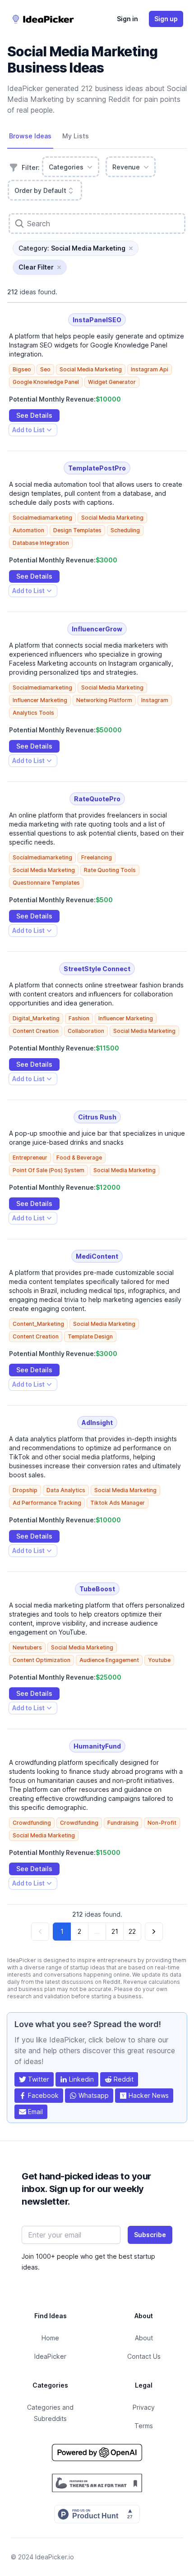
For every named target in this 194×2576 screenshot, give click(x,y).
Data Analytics (66, 1490)
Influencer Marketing (40, 700)
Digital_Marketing (36, 1018)
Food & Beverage (79, 1158)
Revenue (126, 167)
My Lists (76, 136)
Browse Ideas (30, 136)
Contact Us (144, 2356)
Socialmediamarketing (42, 518)
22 (132, 1931)
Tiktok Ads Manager (118, 1503)
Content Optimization (42, 1660)
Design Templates (77, 530)
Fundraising (123, 1823)
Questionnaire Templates (46, 883)
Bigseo (22, 369)
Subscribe (150, 2235)
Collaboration (86, 1031)
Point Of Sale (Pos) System (48, 1170)
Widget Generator (112, 382)
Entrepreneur (30, 1158)
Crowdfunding (32, 1823)
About (144, 2338)
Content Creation (36, 1031)
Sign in (127, 19)
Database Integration (41, 543)
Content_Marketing (38, 1324)
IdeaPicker (50, 2356)
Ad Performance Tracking (47, 1503)
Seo (45, 369)
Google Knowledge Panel (46, 382)
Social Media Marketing (91, 369)
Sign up (166, 19)
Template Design (90, 1336)
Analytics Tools (33, 713)
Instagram (155, 700)
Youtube (159, 1660)
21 (115, 1931)
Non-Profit (162, 1823)
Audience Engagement (109, 1660)
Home (50, 2338)
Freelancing (97, 857)
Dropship (25, 1490)
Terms (144, 2426)
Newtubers (27, 1647)
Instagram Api (150, 369)
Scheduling (125, 530)
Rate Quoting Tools (110, 870)
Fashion (79, 1018)
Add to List (28, 431)
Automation (28, 530)
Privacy (144, 2407)
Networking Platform (104, 700)
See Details (34, 415)
